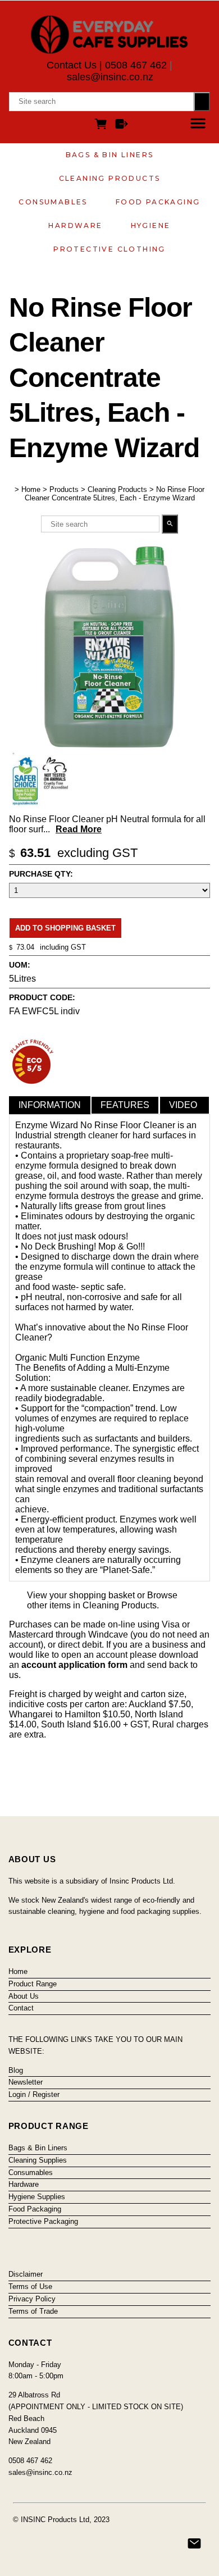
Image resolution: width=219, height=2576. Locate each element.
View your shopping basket (81, 1595)
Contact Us (72, 65)
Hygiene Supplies (37, 2197)
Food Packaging (158, 202)
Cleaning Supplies (38, 2160)
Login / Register (34, 2094)
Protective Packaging (43, 2221)
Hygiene (151, 225)
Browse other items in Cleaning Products (102, 1600)
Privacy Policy (32, 2299)
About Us (24, 1996)
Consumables (53, 202)
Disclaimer (26, 2274)
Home (31, 489)
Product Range (33, 1984)
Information (50, 1105)
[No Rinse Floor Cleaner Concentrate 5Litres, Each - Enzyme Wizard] (109, 744)
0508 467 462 (136, 65)
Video (183, 1105)
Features (125, 1105)
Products (64, 489)
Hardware (75, 225)
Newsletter (26, 2082)
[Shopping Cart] (103, 126)
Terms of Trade (33, 2311)
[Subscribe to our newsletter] (194, 2543)
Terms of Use (30, 2287)
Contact (21, 2008)
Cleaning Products (110, 178)
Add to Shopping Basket (65, 928)
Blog (16, 2070)
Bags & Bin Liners (110, 155)
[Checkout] (122, 126)
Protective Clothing (109, 249)
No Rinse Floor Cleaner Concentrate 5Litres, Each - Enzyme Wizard (115, 494)
